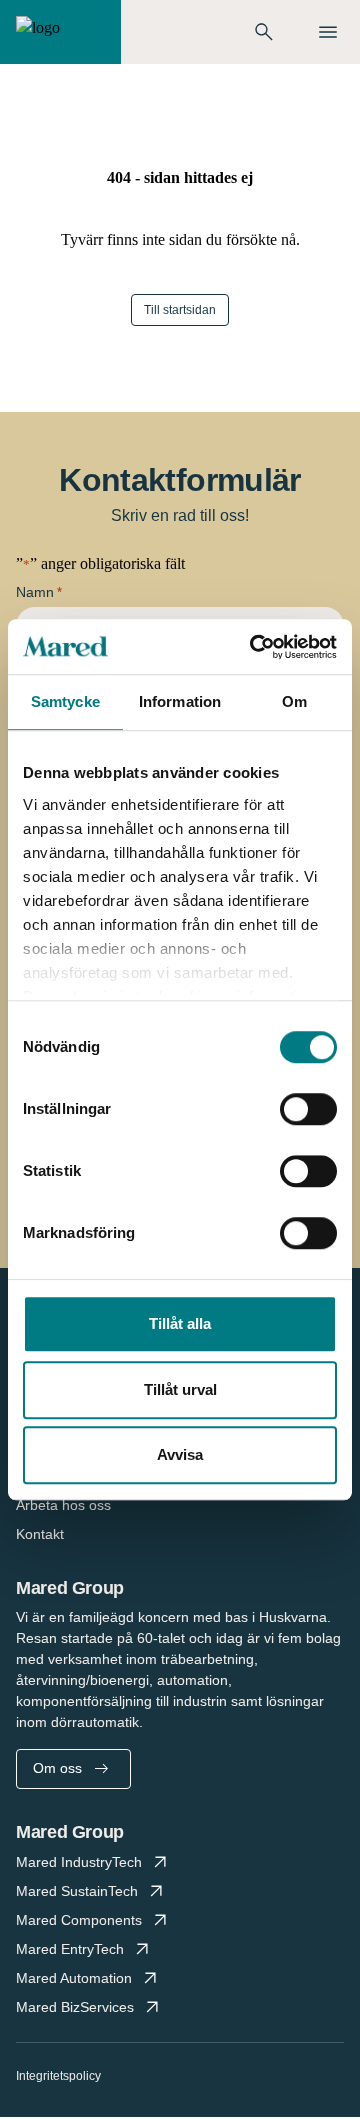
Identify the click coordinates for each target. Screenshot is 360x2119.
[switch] (308, 1109)
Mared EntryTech (70, 1949)
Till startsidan (180, 310)
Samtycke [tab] (65, 701)
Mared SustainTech (77, 1891)
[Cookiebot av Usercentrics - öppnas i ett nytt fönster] (254, 647)
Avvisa (180, 1454)
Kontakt (40, 1534)
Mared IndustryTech (79, 1862)
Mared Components (79, 1920)
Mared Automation (74, 1978)
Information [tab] (180, 701)
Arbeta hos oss (63, 1505)
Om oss (57, 1768)
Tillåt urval (180, 1389)
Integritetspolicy (58, 2076)
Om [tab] (294, 701)
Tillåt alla (180, 1323)
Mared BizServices (75, 2007)
